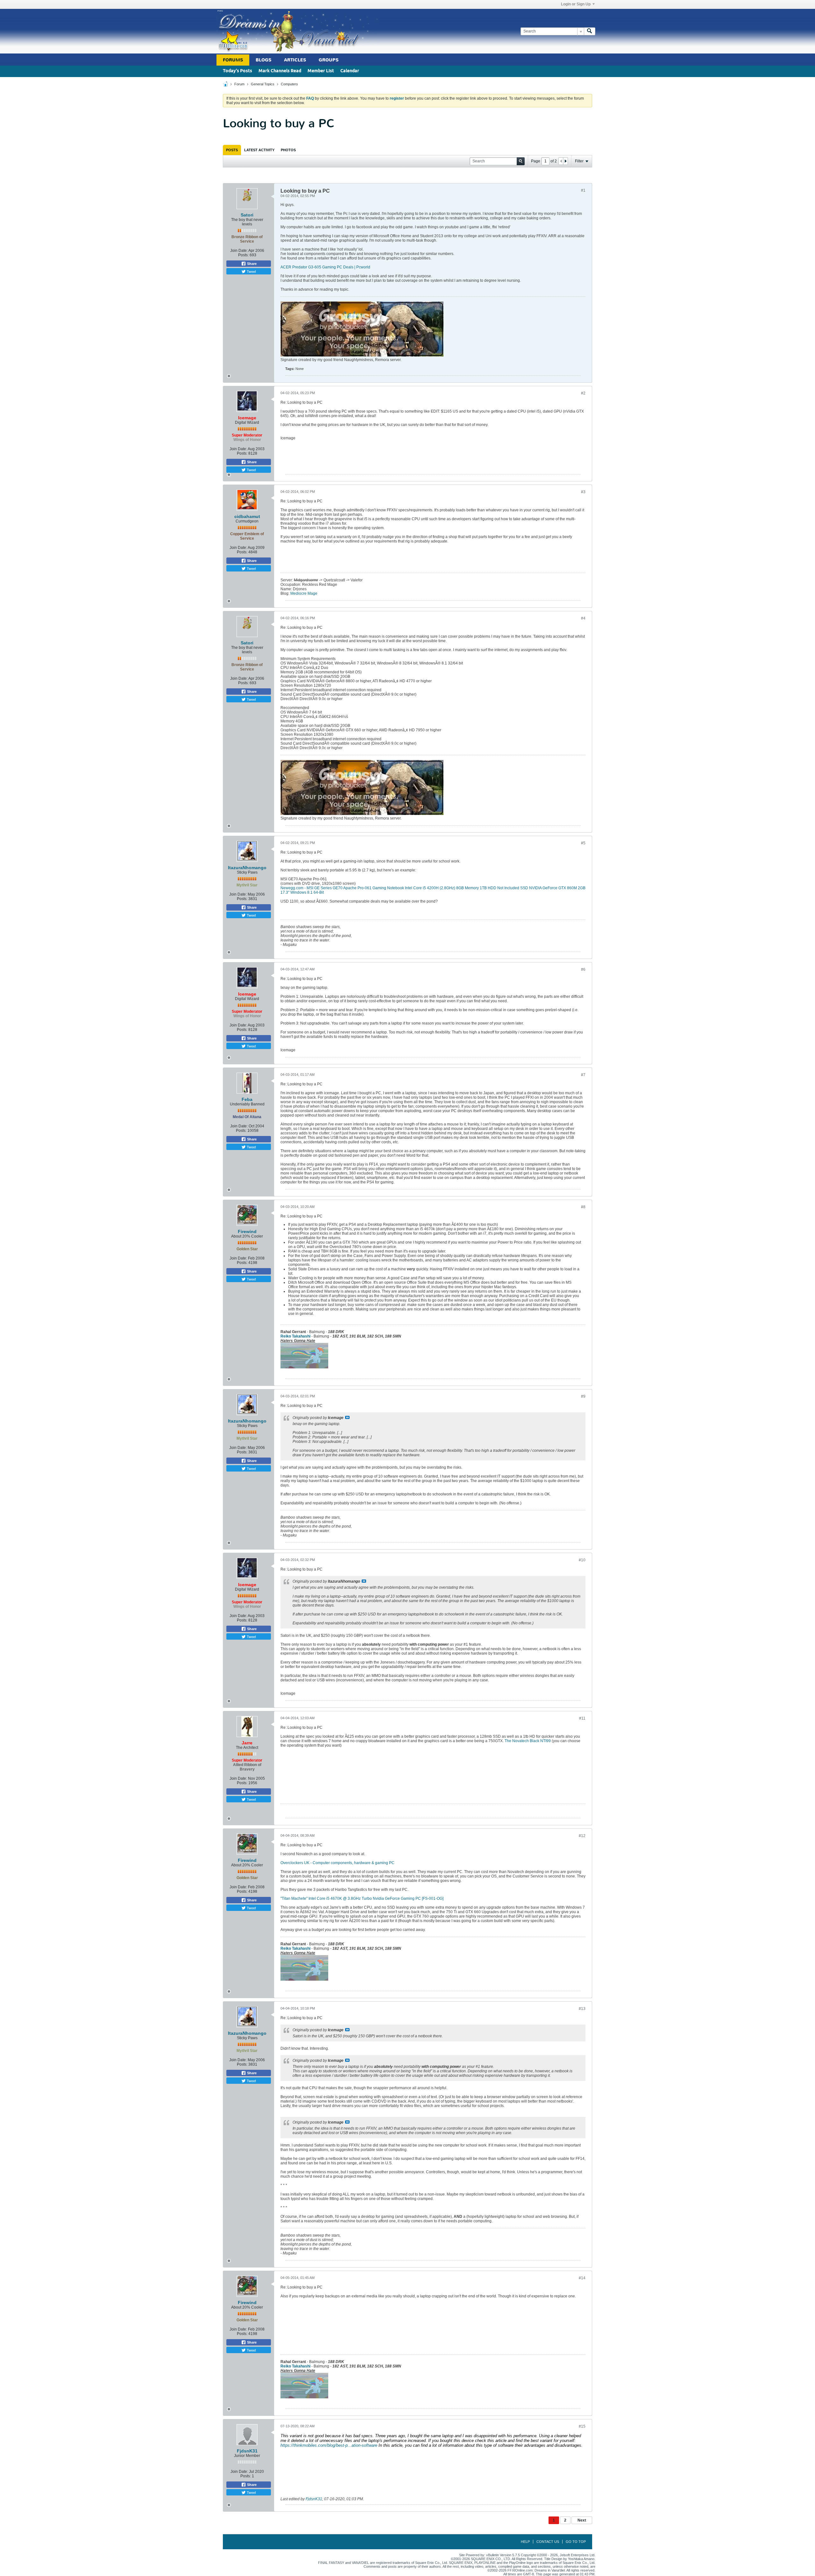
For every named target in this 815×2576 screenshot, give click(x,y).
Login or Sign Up (576, 4)
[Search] (590, 31)
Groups (329, 60)
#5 (583, 843)
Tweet (251, 271)
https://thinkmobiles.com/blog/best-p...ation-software (329, 2445)
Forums (233, 60)
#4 (583, 618)
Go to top (576, 2542)
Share (251, 264)
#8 (583, 1207)
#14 (582, 2278)
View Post (347, 1417)
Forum (239, 84)
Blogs (263, 60)
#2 (583, 393)
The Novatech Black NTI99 (528, 1741)
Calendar (350, 71)
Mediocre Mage (304, 593)
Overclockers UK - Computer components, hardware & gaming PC (337, 1863)
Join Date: (239, 251)
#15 (582, 2426)
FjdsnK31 (247, 2451)
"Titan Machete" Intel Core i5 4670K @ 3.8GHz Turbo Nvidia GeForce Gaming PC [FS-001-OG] (362, 1898)
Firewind (247, 1231)
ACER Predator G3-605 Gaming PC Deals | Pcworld (325, 267)
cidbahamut (247, 516)
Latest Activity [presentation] (259, 150)
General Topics (263, 84)
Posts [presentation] (232, 150)
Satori (247, 215)
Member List (321, 71)
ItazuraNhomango (247, 868)
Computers (289, 84)
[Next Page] (565, 161)
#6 (583, 969)
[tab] (232, 150)
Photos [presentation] (288, 150)
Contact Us (548, 2542)
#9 (583, 1396)
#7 (583, 1075)
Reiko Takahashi (295, 1336)
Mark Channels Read (280, 71)
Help (525, 2542)
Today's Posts (237, 71)
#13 (582, 2009)
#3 (583, 492)
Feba (247, 1099)
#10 (582, 1560)
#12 (582, 1836)
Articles (295, 60)
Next (582, 2520)
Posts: (243, 255)
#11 (582, 1718)
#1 (583, 190)
